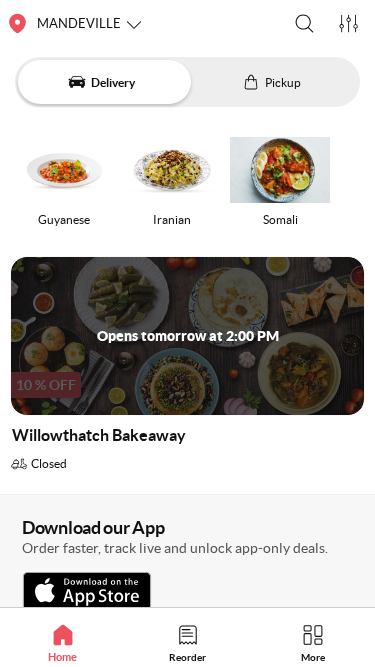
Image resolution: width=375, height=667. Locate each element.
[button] (304, 23)
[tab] (62, 642)
